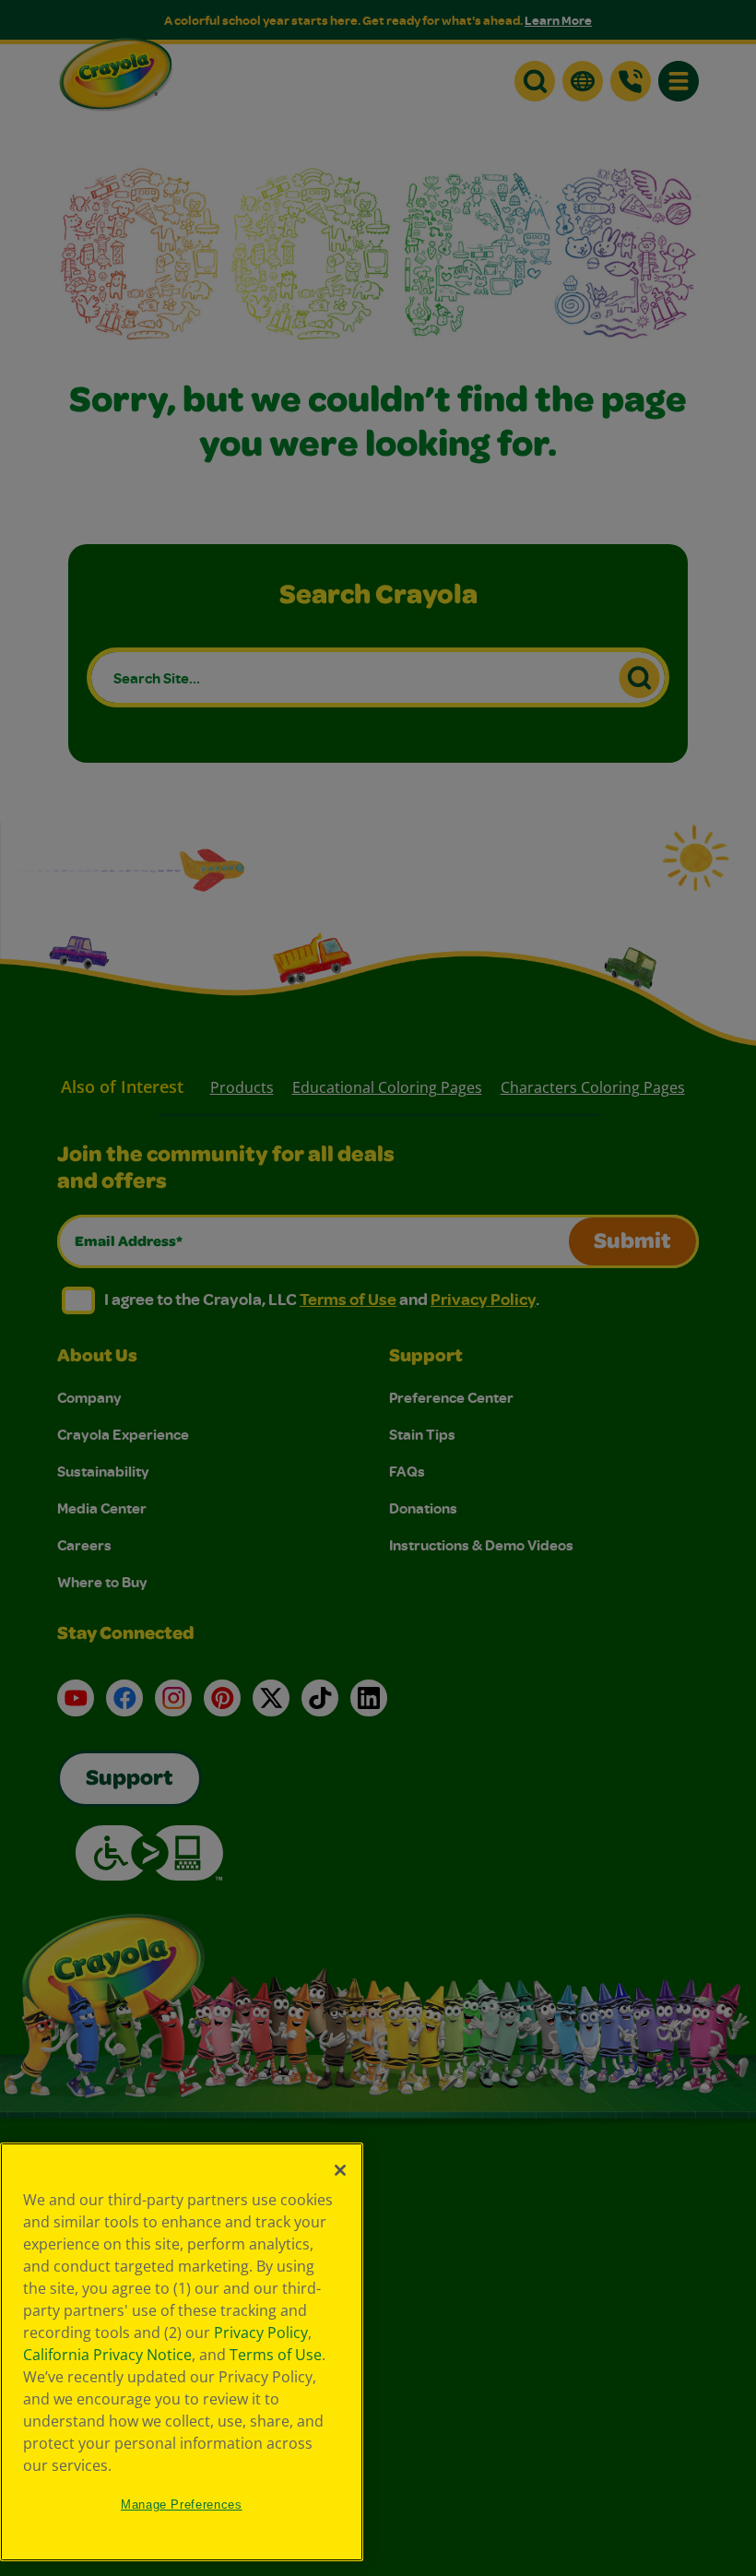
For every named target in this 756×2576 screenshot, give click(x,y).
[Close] (340, 2170)
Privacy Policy (261, 2333)
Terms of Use (276, 2355)
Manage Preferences (182, 2505)
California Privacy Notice (107, 2355)
